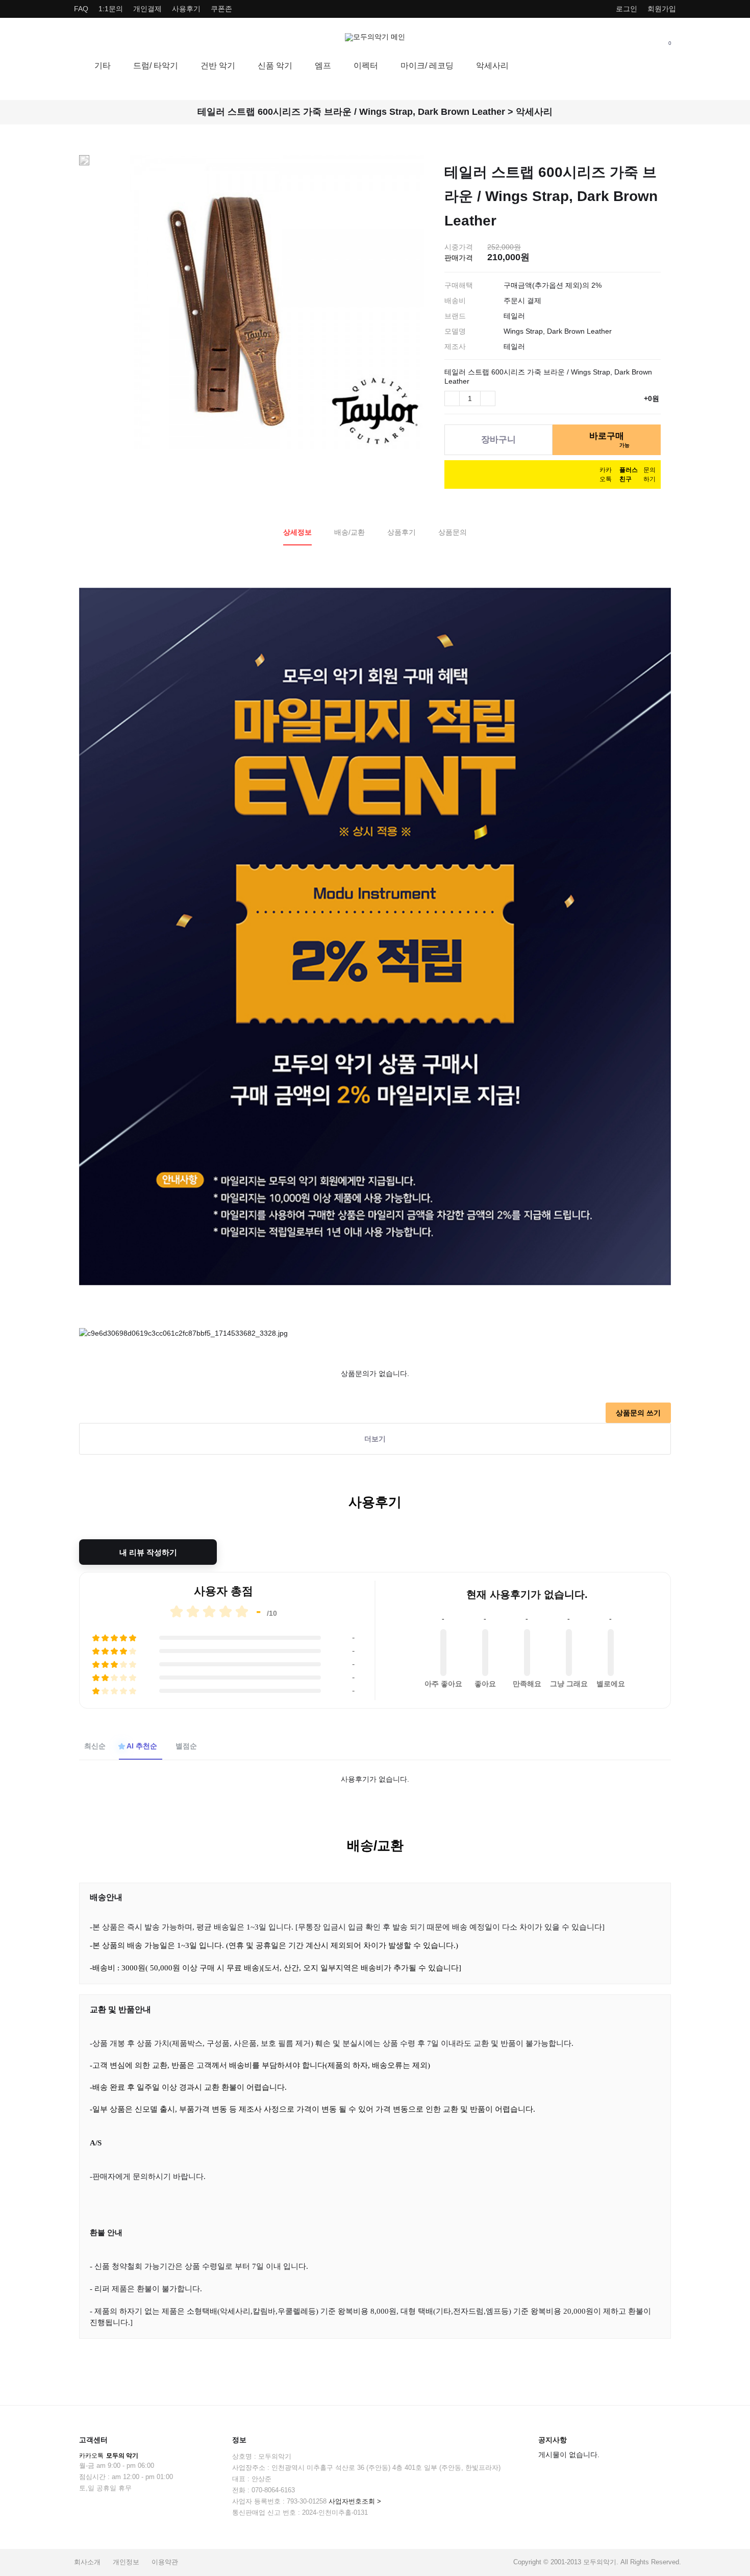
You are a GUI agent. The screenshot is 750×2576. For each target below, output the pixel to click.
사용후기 (186, 9)
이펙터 (366, 66)
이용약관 (165, 2562)
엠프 (323, 66)
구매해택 (459, 285)
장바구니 (498, 439)
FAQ (81, 9)
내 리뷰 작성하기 (148, 1552)
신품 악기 (275, 66)
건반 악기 (218, 66)
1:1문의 (111, 9)
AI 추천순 (142, 1746)
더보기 (375, 1439)
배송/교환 (349, 532)
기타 (103, 66)
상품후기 (402, 532)
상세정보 (297, 532)
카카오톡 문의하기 (628, 474)
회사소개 (87, 2562)
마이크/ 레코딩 (427, 66)
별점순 (186, 1746)
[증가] (488, 398)
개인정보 (126, 2562)
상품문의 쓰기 (638, 1413)
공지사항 (553, 2440)
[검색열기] (645, 42)
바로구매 (609, 439)
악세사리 (492, 66)
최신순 (95, 1746)
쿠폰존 (221, 9)
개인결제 (147, 9)
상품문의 (453, 532)
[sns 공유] (653, 155)
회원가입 (662, 9)
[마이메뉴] (620, 42)
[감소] (452, 398)
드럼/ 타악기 (156, 66)
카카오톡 (109, 2456)
